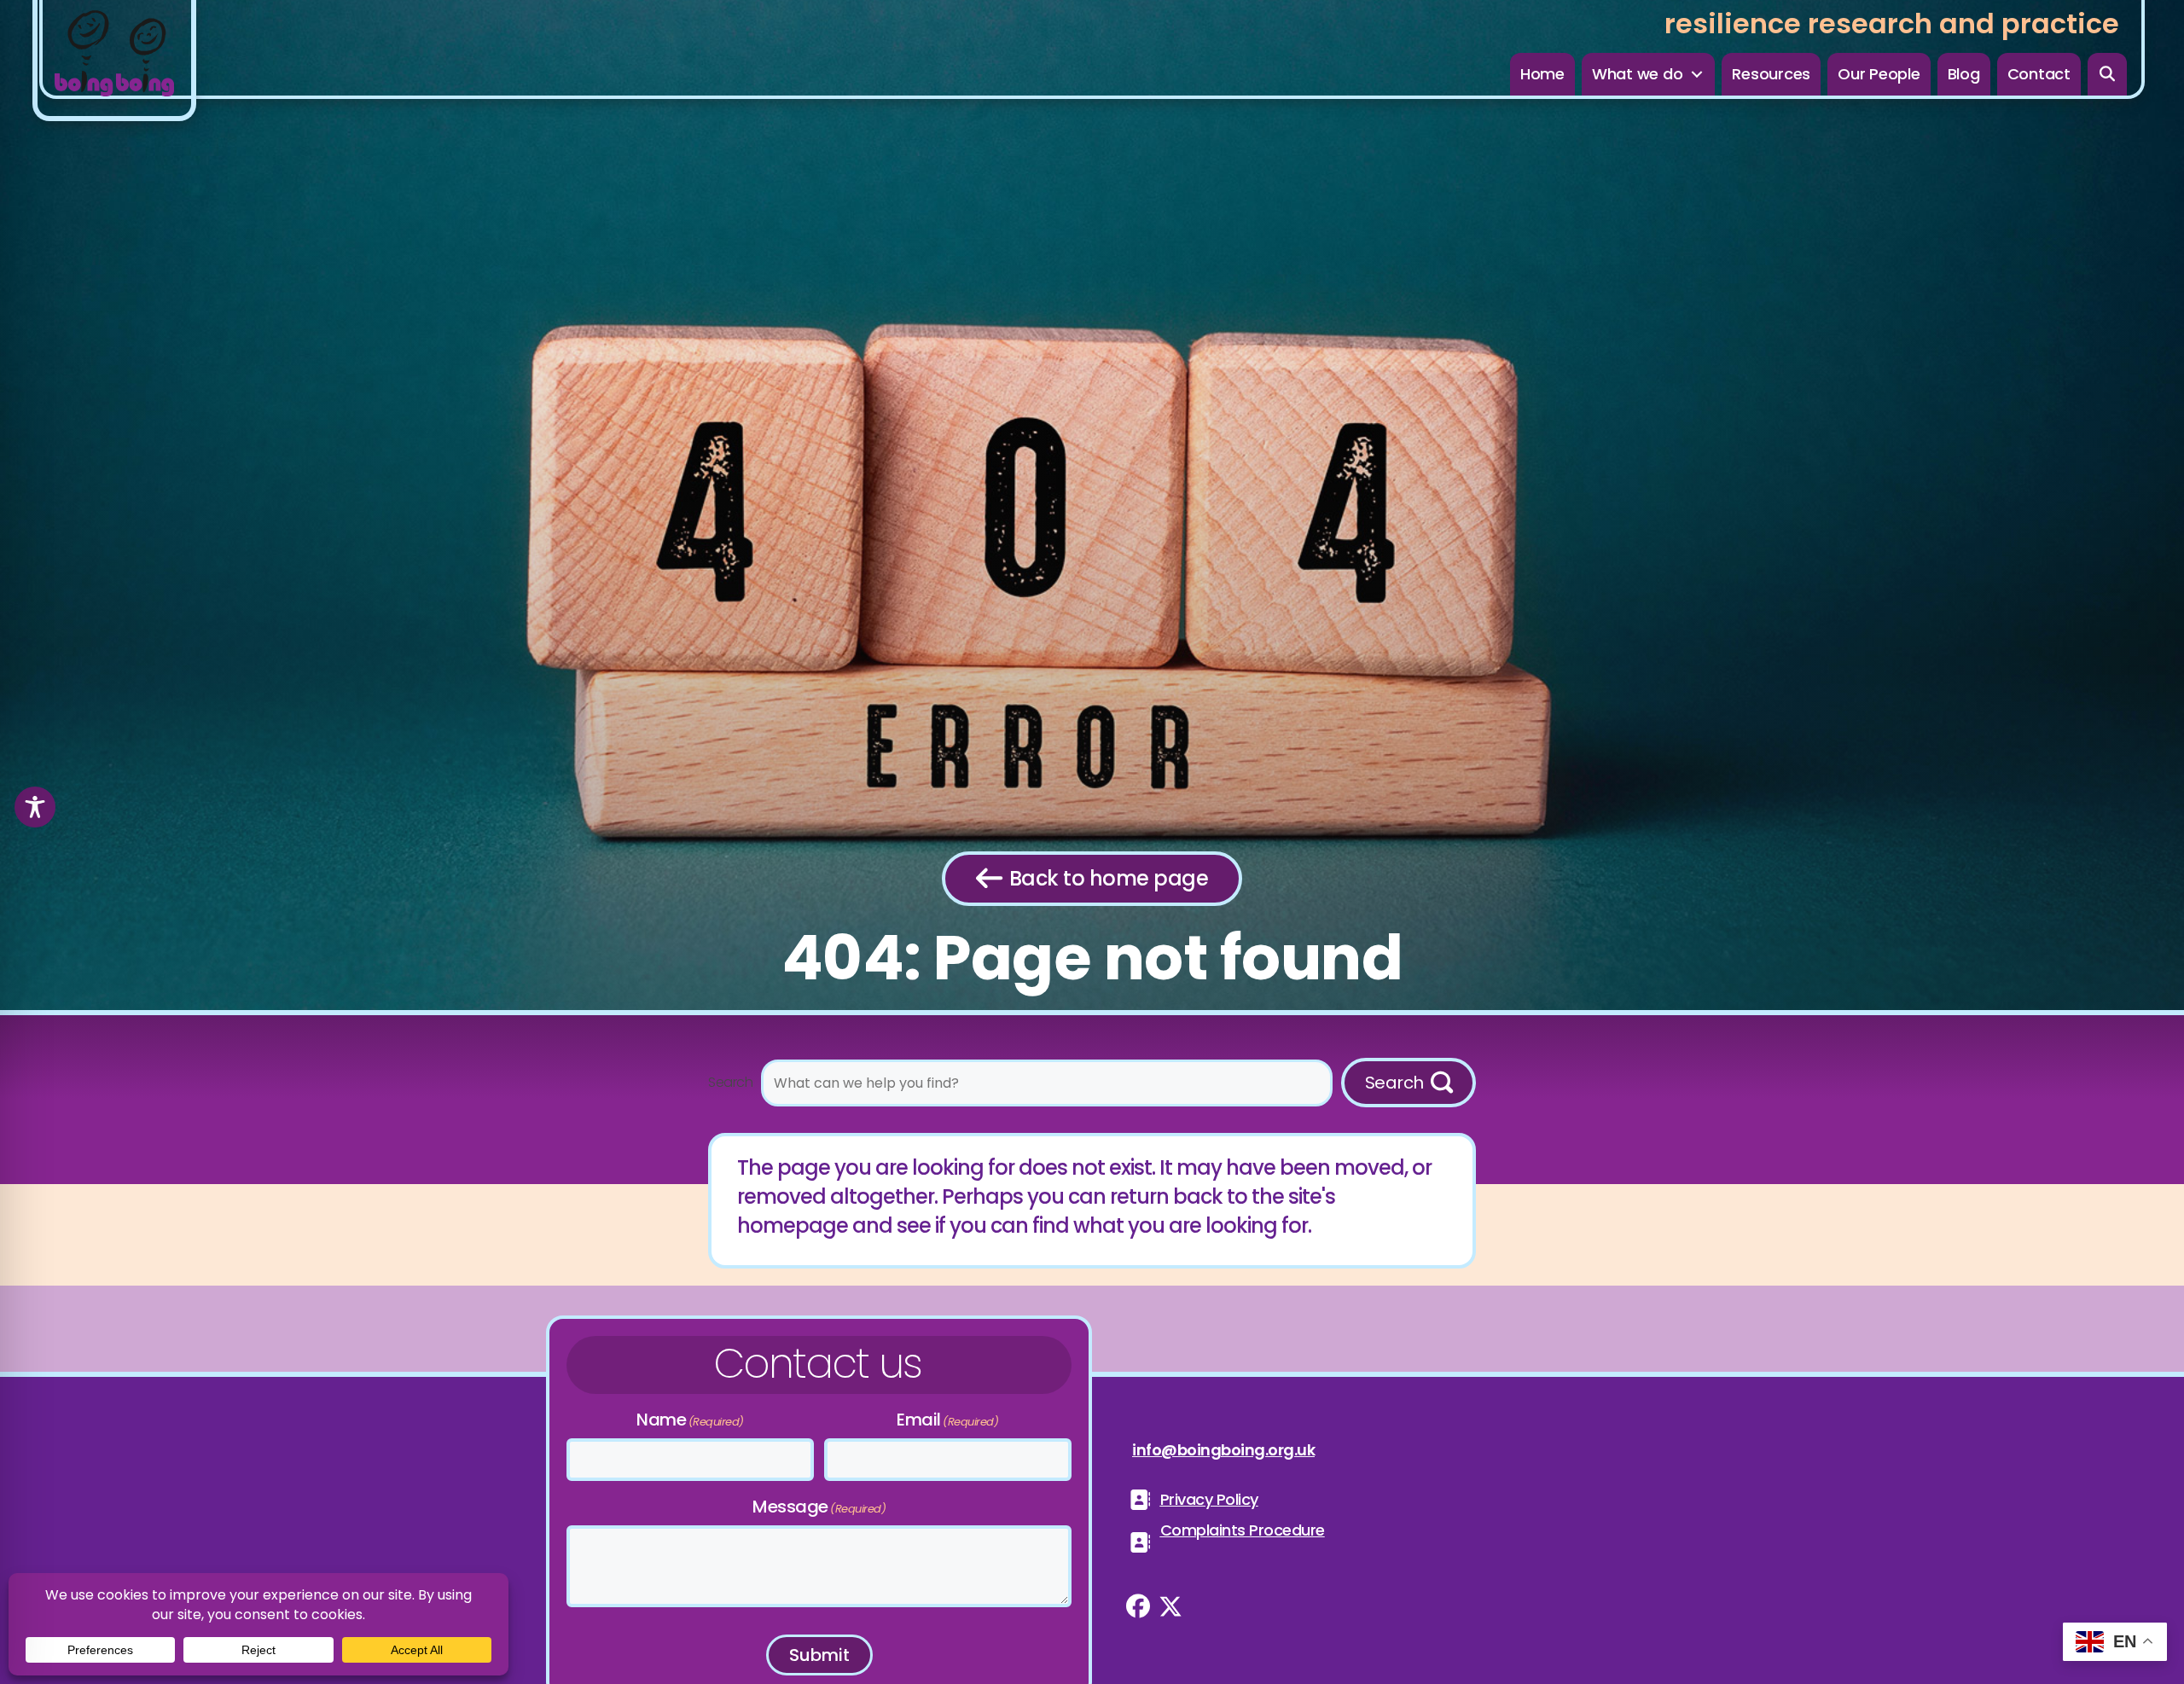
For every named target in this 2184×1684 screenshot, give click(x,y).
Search (730, 1082)
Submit (819, 1655)
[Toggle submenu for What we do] (1697, 75)
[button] (2108, 74)
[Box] (114, 61)
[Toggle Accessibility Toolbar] (35, 807)
